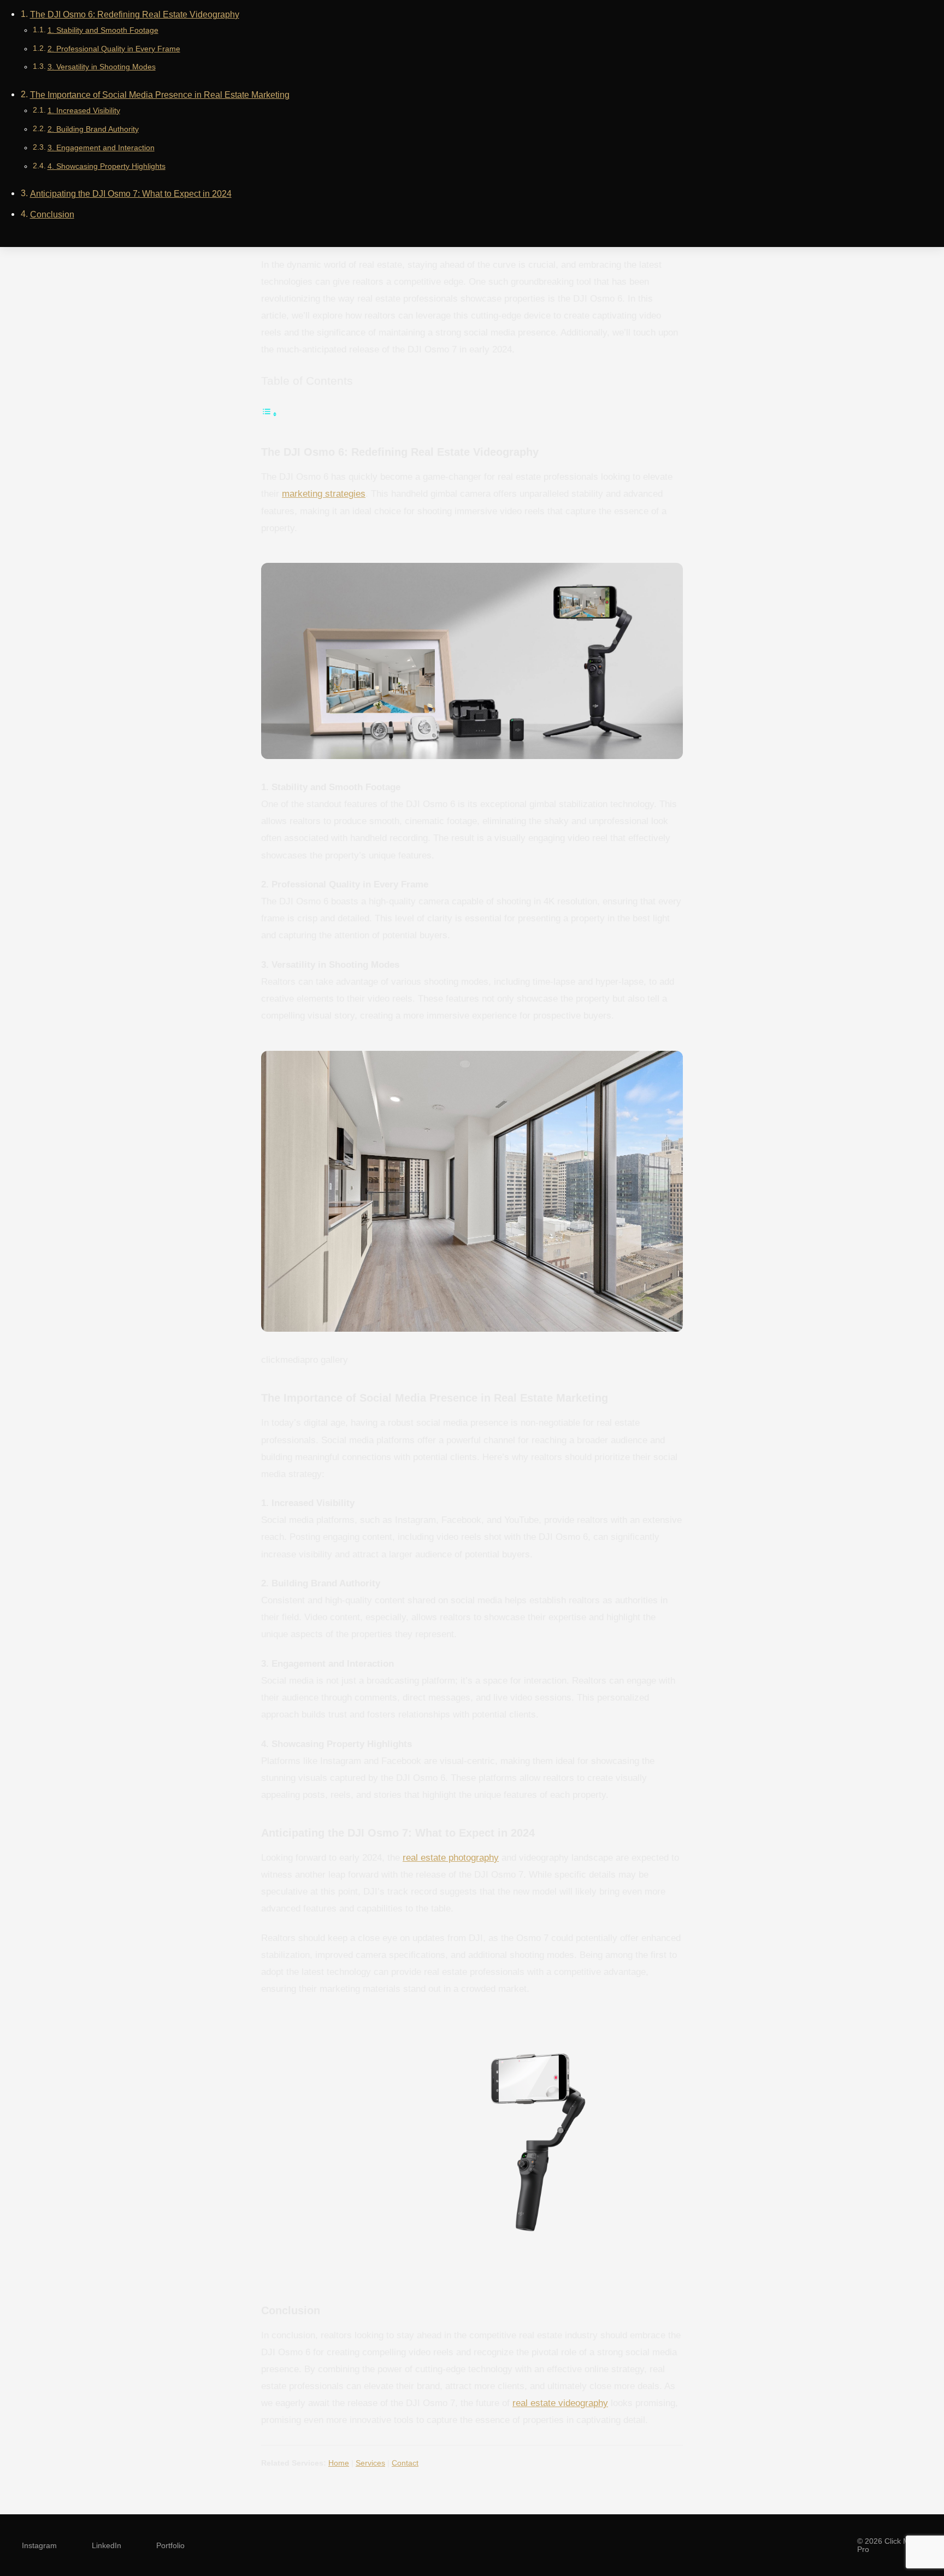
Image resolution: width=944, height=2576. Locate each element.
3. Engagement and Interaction (101, 148)
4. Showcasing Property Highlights (107, 166)
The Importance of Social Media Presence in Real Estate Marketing (160, 95)
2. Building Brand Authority (93, 129)
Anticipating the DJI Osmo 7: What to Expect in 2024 (131, 194)
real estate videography (560, 2403)
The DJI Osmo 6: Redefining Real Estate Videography (135, 14)
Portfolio (170, 2545)
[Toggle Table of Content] (269, 414)
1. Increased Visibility (84, 110)
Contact (405, 2463)
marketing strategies (324, 493)
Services (370, 2463)
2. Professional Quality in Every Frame (114, 49)
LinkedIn (107, 2545)
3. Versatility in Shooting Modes (102, 67)
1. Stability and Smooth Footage (103, 30)
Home (339, 2463)
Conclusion (52, 214)
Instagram (39, 2545)
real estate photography (451, 1857)
